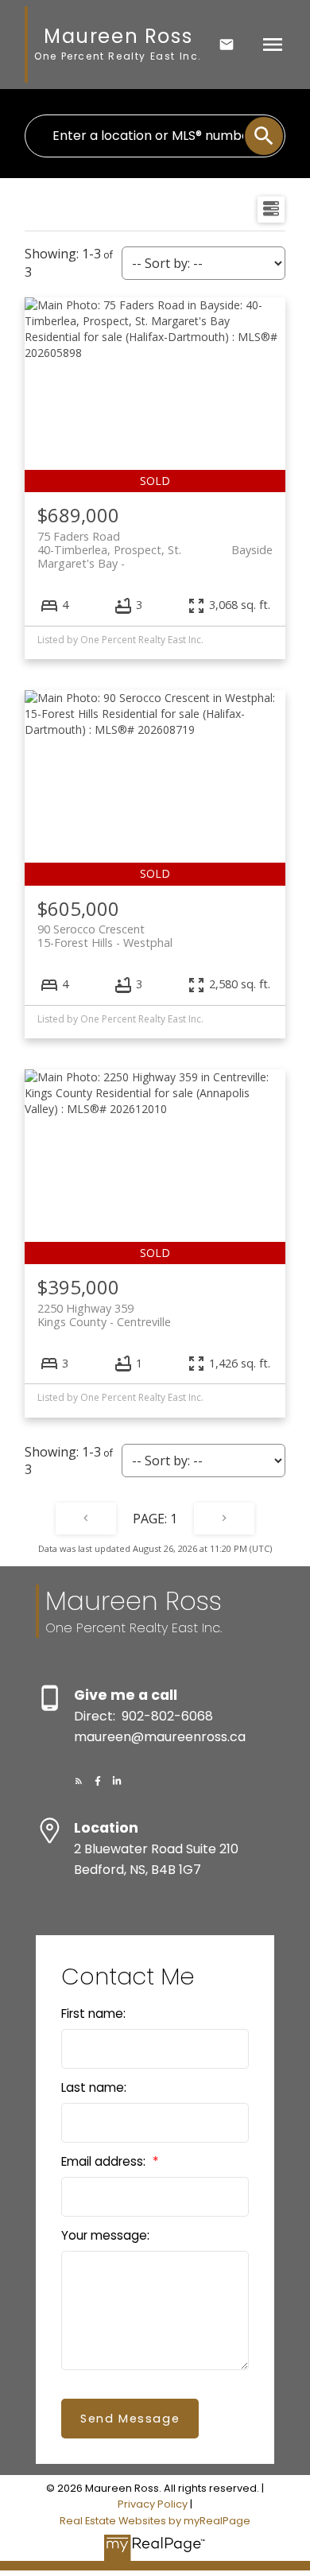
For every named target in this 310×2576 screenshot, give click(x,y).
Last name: (94, 2087)
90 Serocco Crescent (105, 936)
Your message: (105, 2235)
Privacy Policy (153, 2504)
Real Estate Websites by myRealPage (155, 2521)
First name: (93, 2013)
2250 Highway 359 (104, 1315)
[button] (79, 1781)
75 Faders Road (155, 543)
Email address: (105, 2161)
